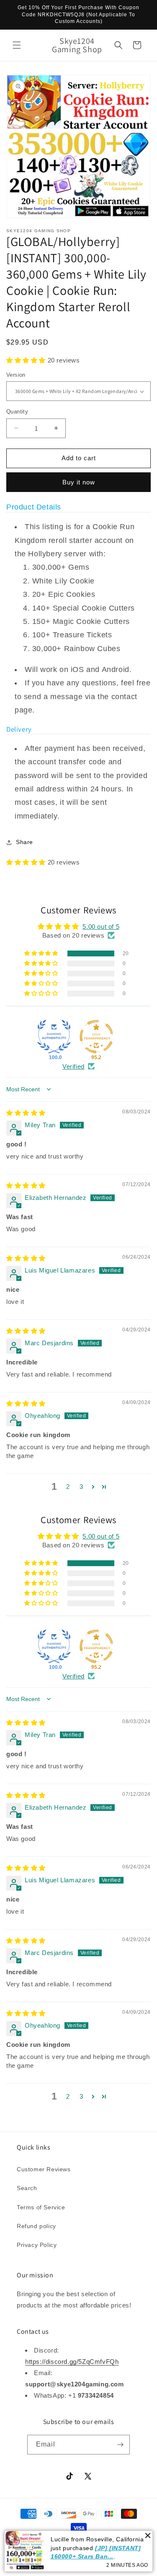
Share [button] (24, 842)
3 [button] (81, 1487)
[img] (26, 1113)
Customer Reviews (44, 2169)
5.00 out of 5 (101, 927)
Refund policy (36, 2226)
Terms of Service (41, 2207)
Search (27, 2188)
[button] (17, 45)
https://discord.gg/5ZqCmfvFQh (72, 2362)
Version (16, 375)
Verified (73, 1066)
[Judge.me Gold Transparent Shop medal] (96, 1037)
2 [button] (68, 1487)
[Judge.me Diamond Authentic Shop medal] (54, 1037)
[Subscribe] (120, 2445)
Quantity (17, 412)
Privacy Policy (37, 2245)
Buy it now (79, 482)
